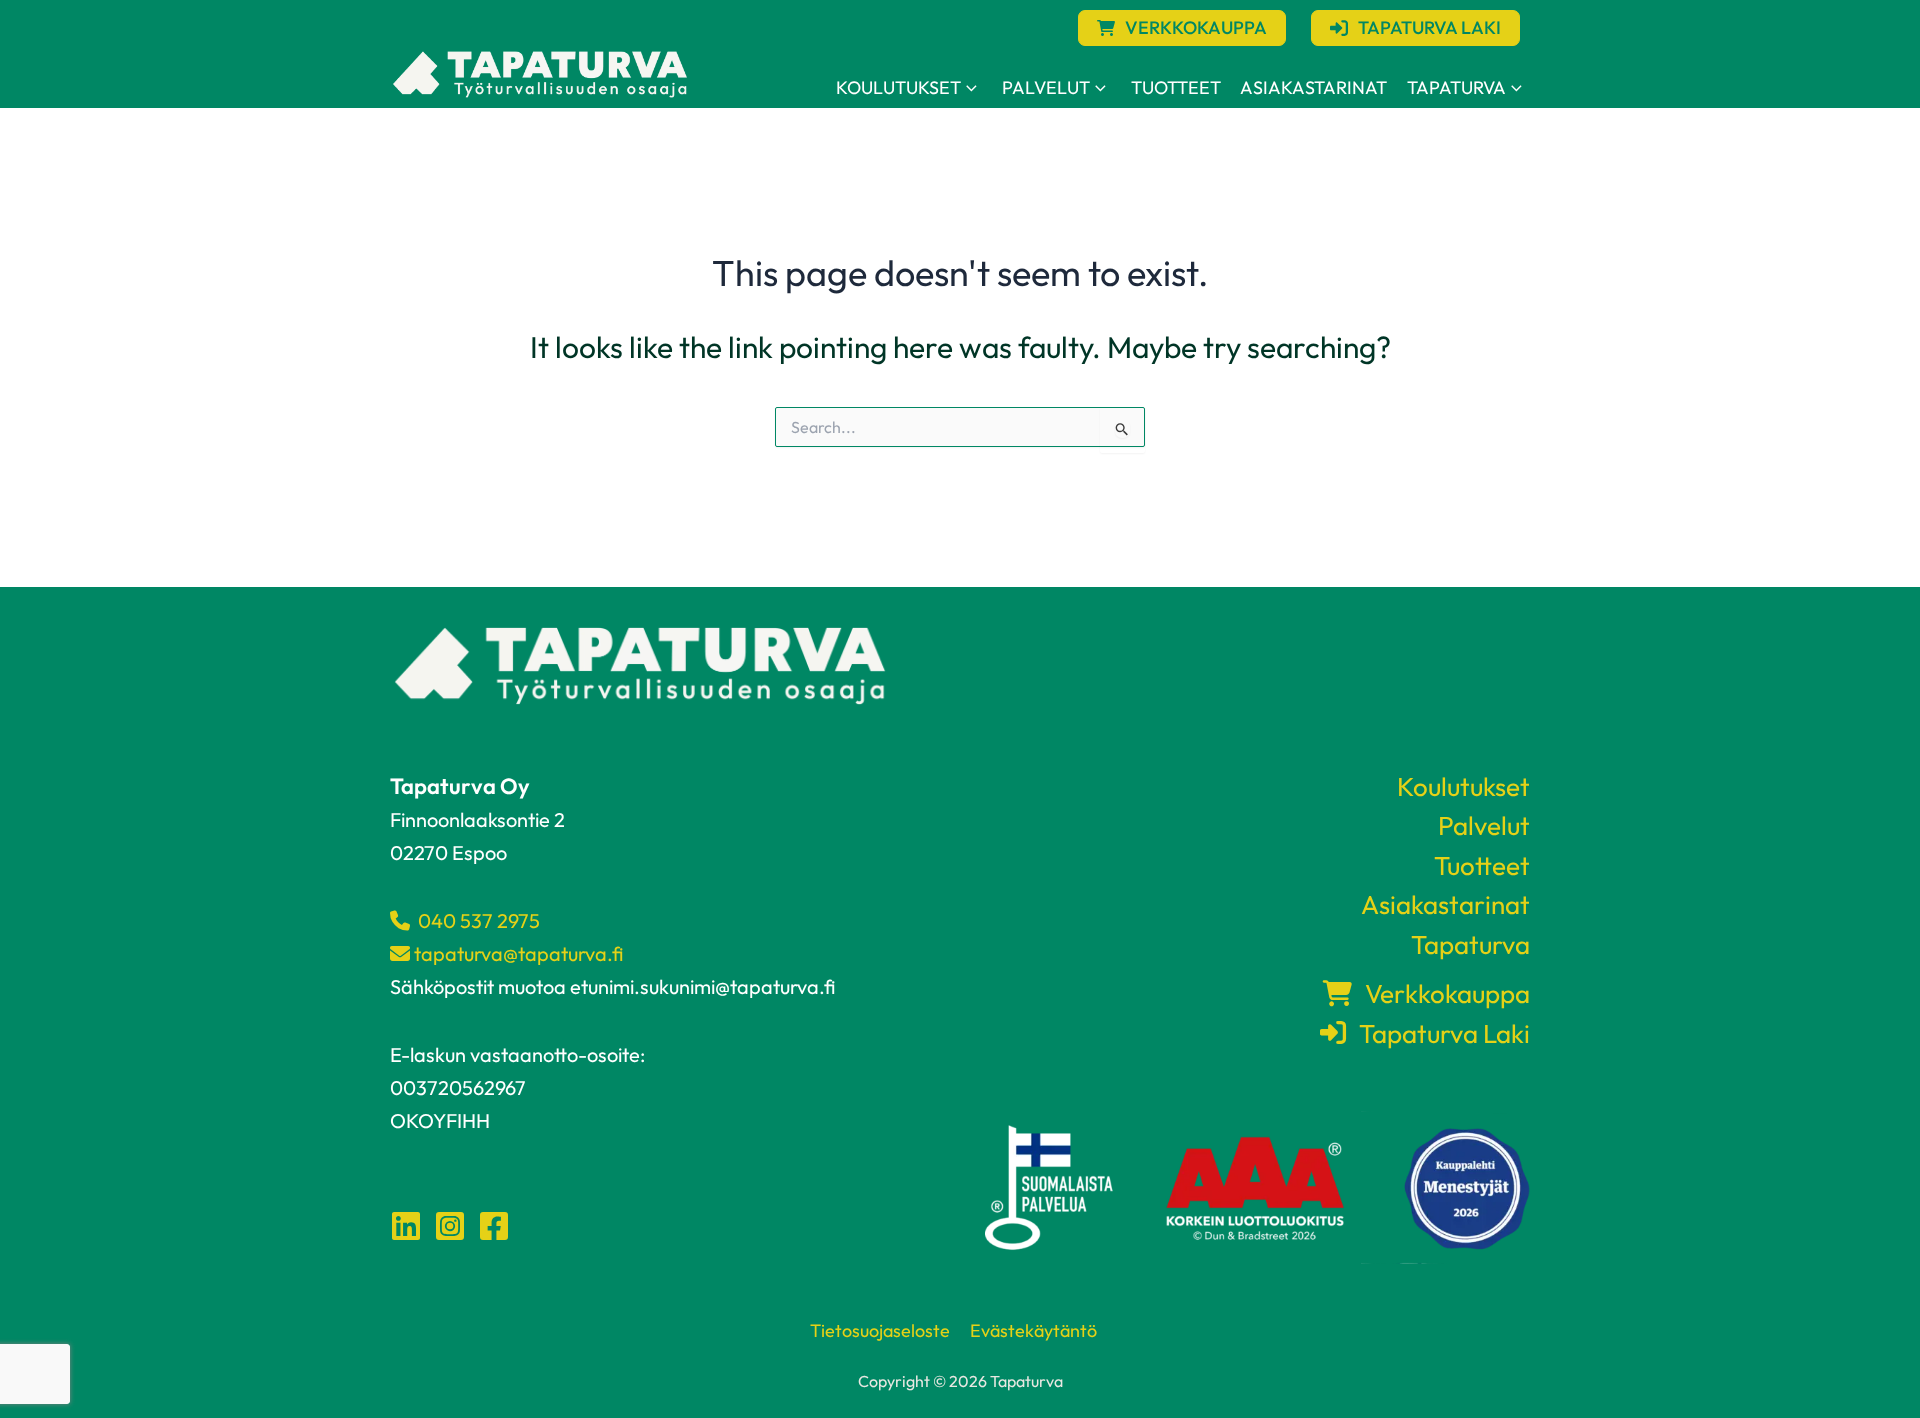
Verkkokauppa (1441, 993)
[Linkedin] (406, 1226)
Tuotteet (1176, 87)
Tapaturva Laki (1438, 1033)
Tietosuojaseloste (880, 1330)
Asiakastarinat (1313, 87)
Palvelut (1046, 87)
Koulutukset (898, 87)
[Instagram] (450, 1226)
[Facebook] (494, 1226)
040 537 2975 (475, 920)
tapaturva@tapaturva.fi (516, 953)
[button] (1182, 28)
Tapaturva (1456, 87)
